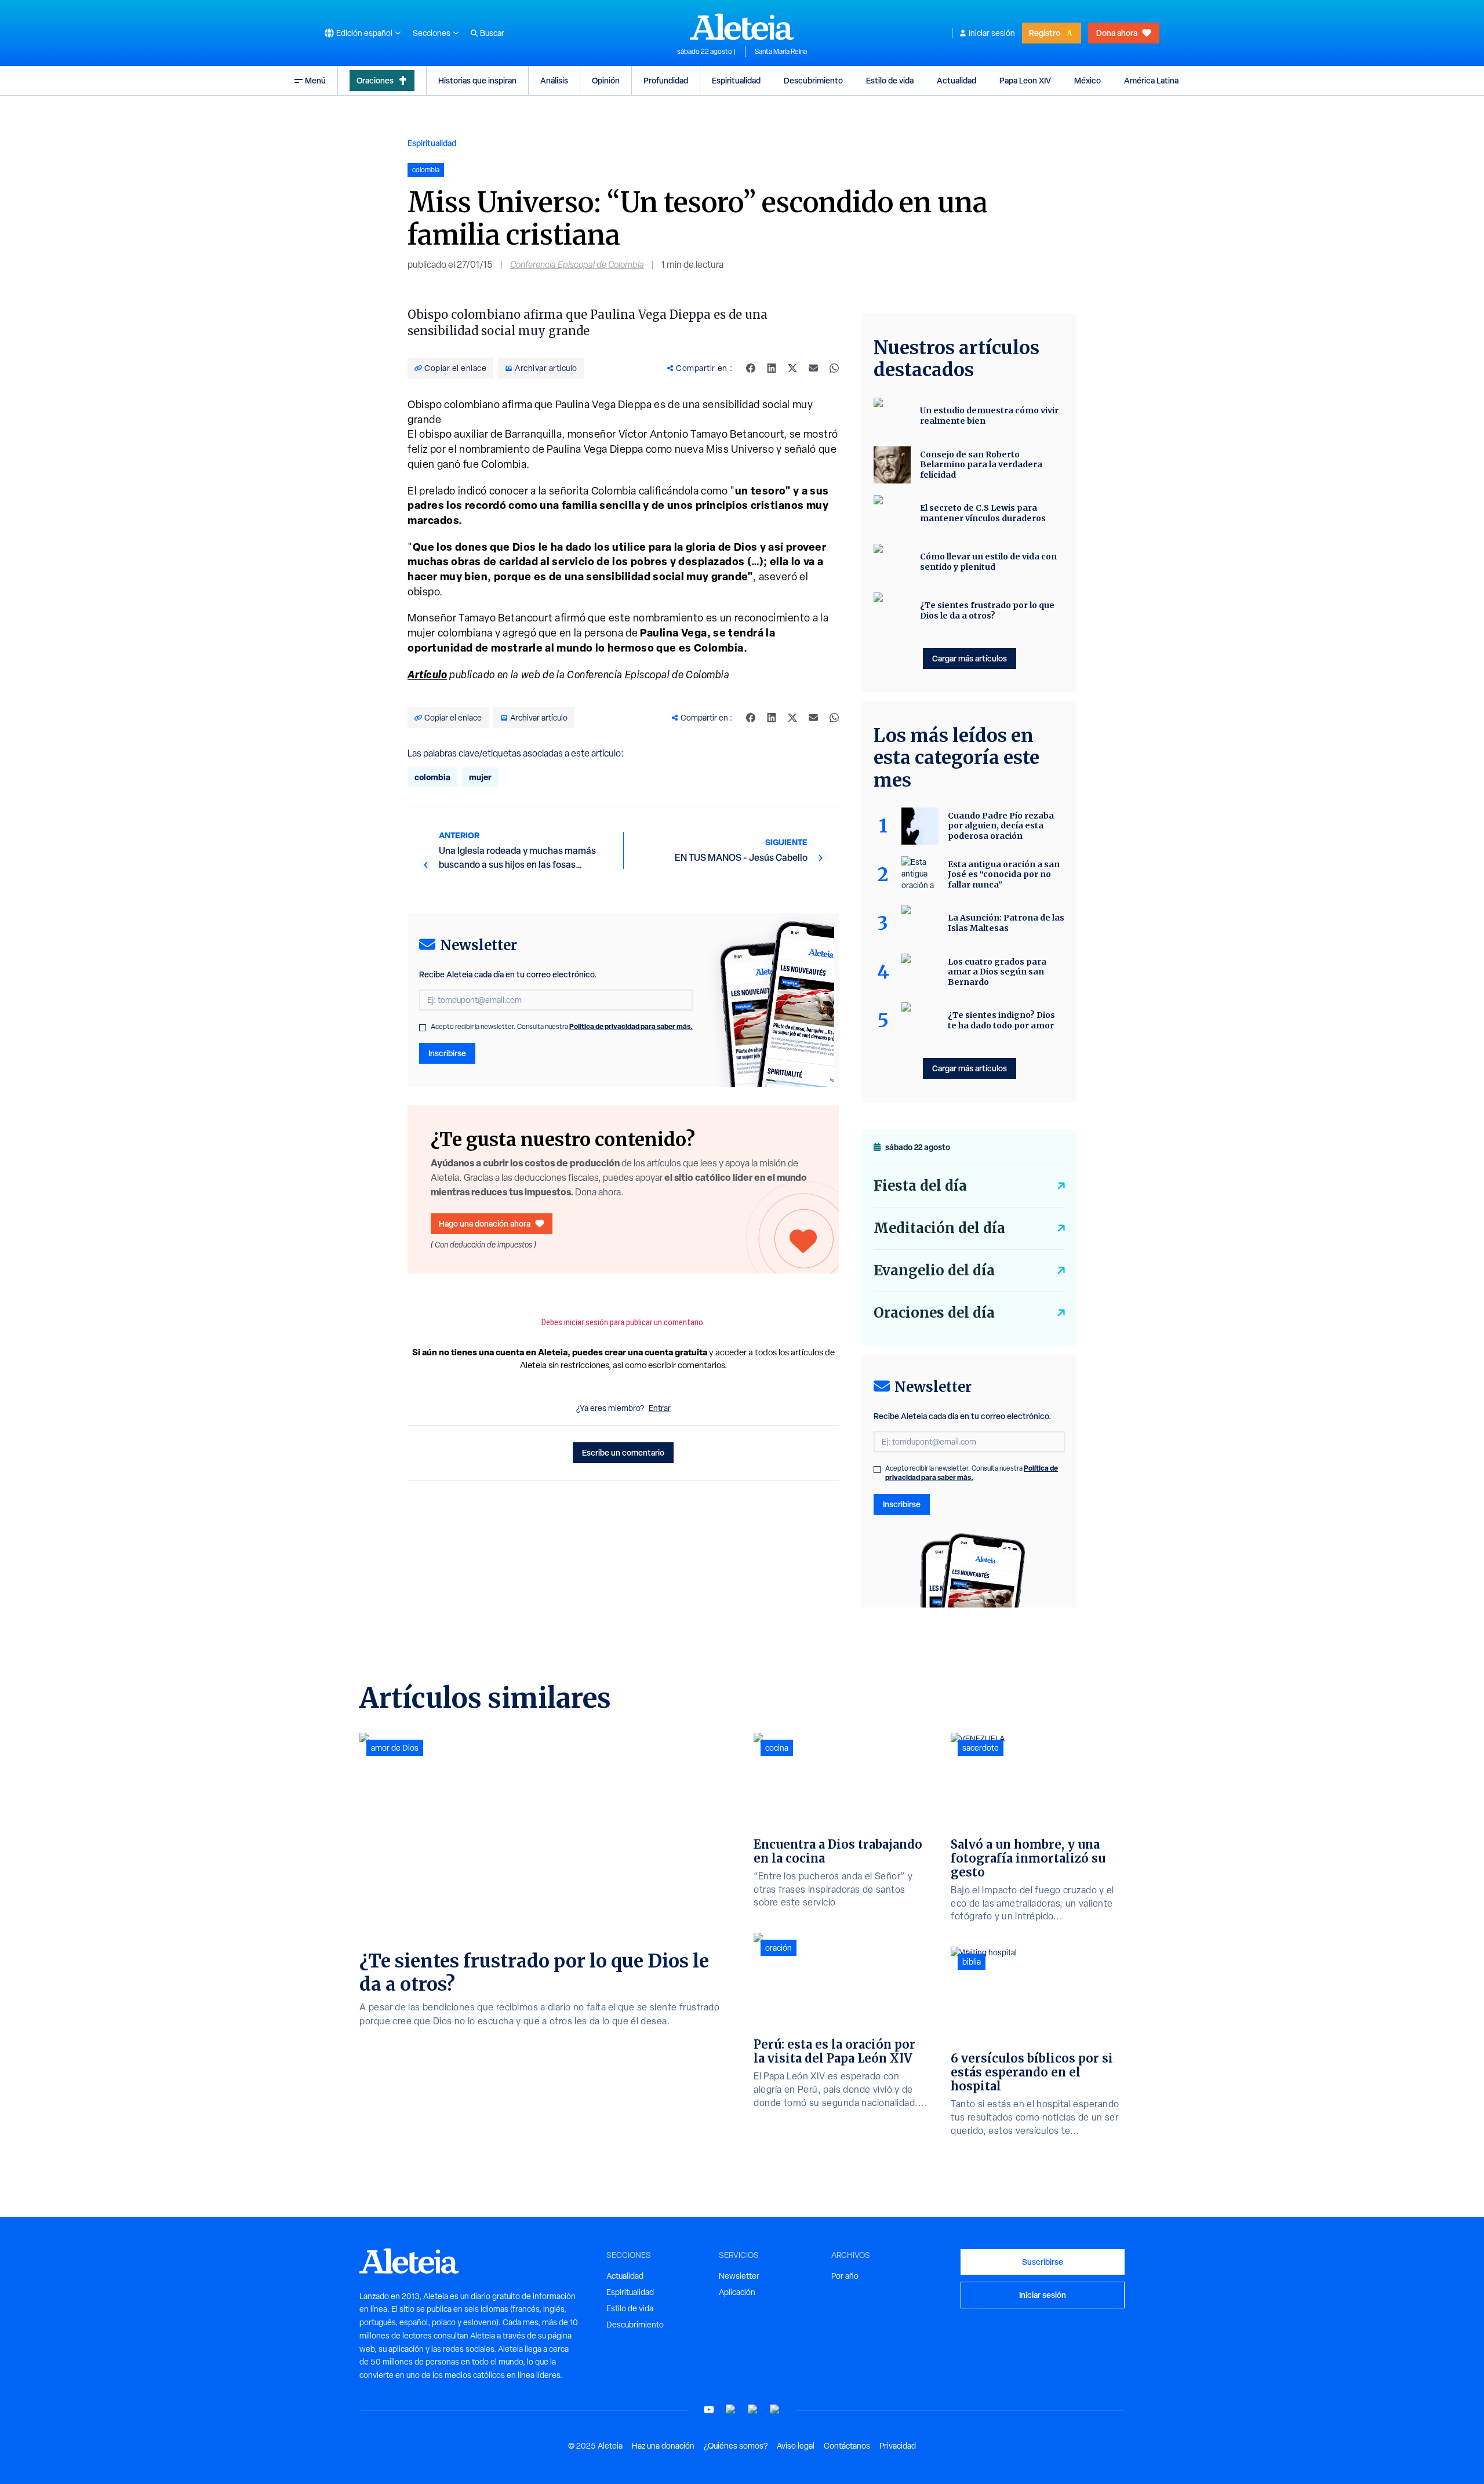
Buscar (492, 33)
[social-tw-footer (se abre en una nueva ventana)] (753, 2410)
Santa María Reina (781, 52)
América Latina (1151, 80)
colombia (432, 777)
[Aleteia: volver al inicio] (742, 27)
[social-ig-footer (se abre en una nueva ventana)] (775, 2410)
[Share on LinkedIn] (772, 368)
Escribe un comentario (623, 1452)
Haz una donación (663, 2446)
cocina (777, 1748)
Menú (315, 80)
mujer (480, 777)
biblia (972, 1962)
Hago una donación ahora (485, 1223)
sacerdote (981, 1748)
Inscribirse (447, 1053)
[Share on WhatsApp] (834, 368)
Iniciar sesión (992, 33)
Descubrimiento (813, 80)
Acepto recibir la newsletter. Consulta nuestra (562, 1027)
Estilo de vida (890, 80)
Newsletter (739, 2276)
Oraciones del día (934, 1313)
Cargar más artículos (970, 658)
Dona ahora (1117, 33)
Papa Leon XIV (1025, 80)
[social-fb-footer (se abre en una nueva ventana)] (731, 2410)
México (1087, 80)
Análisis (554, 80)
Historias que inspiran (477, 80)
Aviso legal (796, 2446)
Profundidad (666, 80)
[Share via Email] (813, 368)
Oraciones (375, 80)
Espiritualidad (736, 80)
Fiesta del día (920, 1186)
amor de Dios (395, 1748)
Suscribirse (1043, 2262)
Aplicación (737, 2292)
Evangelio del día (934, 1270)
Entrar (660, 1408)
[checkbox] (423, 1028)
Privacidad (898, 2446)
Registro (1045, 33)
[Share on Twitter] (792, 368)
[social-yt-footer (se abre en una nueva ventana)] (709, 2410)
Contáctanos (847, 2446)
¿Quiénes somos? (736, 2446)
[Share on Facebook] (751, 368)
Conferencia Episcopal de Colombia (577, 265)
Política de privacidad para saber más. (631, 1026)
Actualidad (956, 80)
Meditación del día (939, 1228)
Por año (845, 2276)
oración (779, 1948)
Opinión (606, 80)
